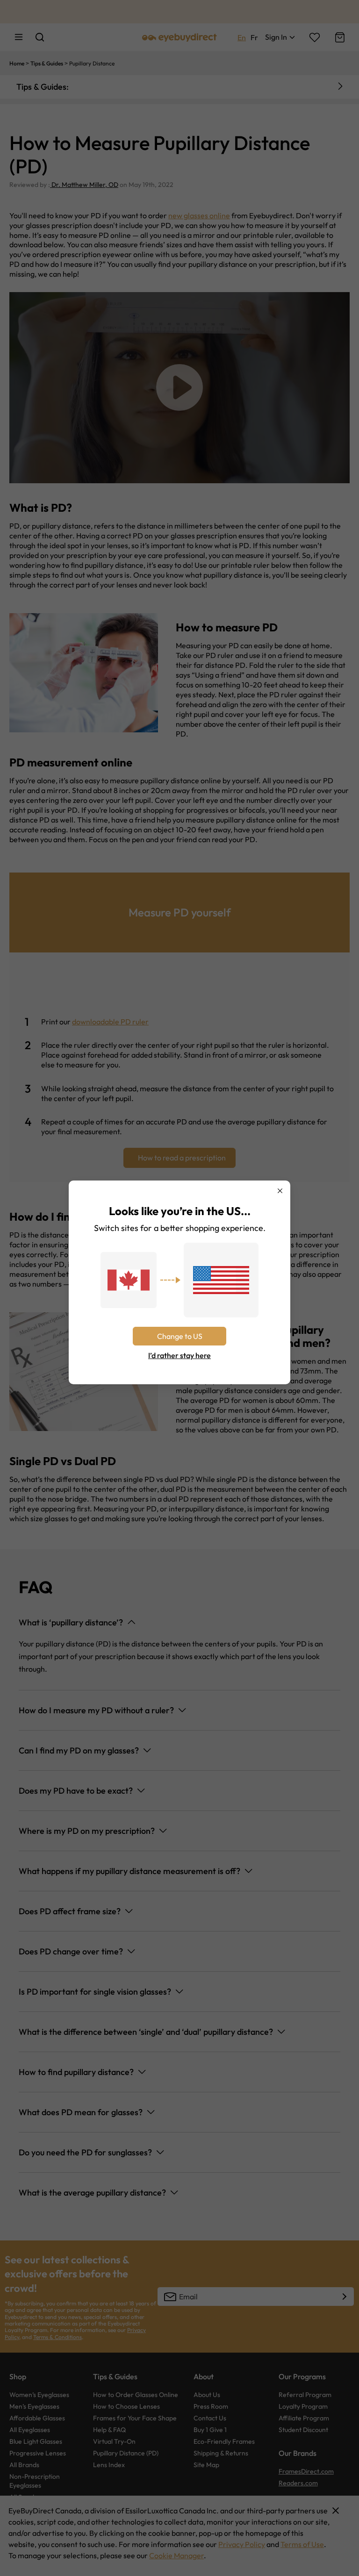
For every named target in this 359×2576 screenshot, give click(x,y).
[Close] (280, 1191)
